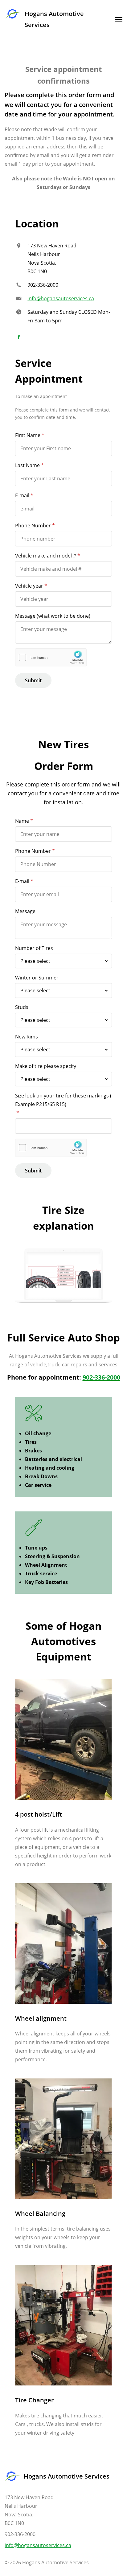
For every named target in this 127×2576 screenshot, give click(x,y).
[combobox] (63, 961)
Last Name (27, 465)
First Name (28, 435)
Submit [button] (33, 680)
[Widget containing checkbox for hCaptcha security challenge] (51, 658)
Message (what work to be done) (53, 616)
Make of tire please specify (46, 1066)
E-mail (22, 495)
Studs (22, 1007)
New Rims (27, 1037)
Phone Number (33, 526)
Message (25, 911)
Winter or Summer (37, 978)
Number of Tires (34, 948)
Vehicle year (29, 586)
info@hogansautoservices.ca (61, 298)
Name (22, 821)
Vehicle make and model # (46, 556)
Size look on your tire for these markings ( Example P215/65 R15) (63, 1100)
